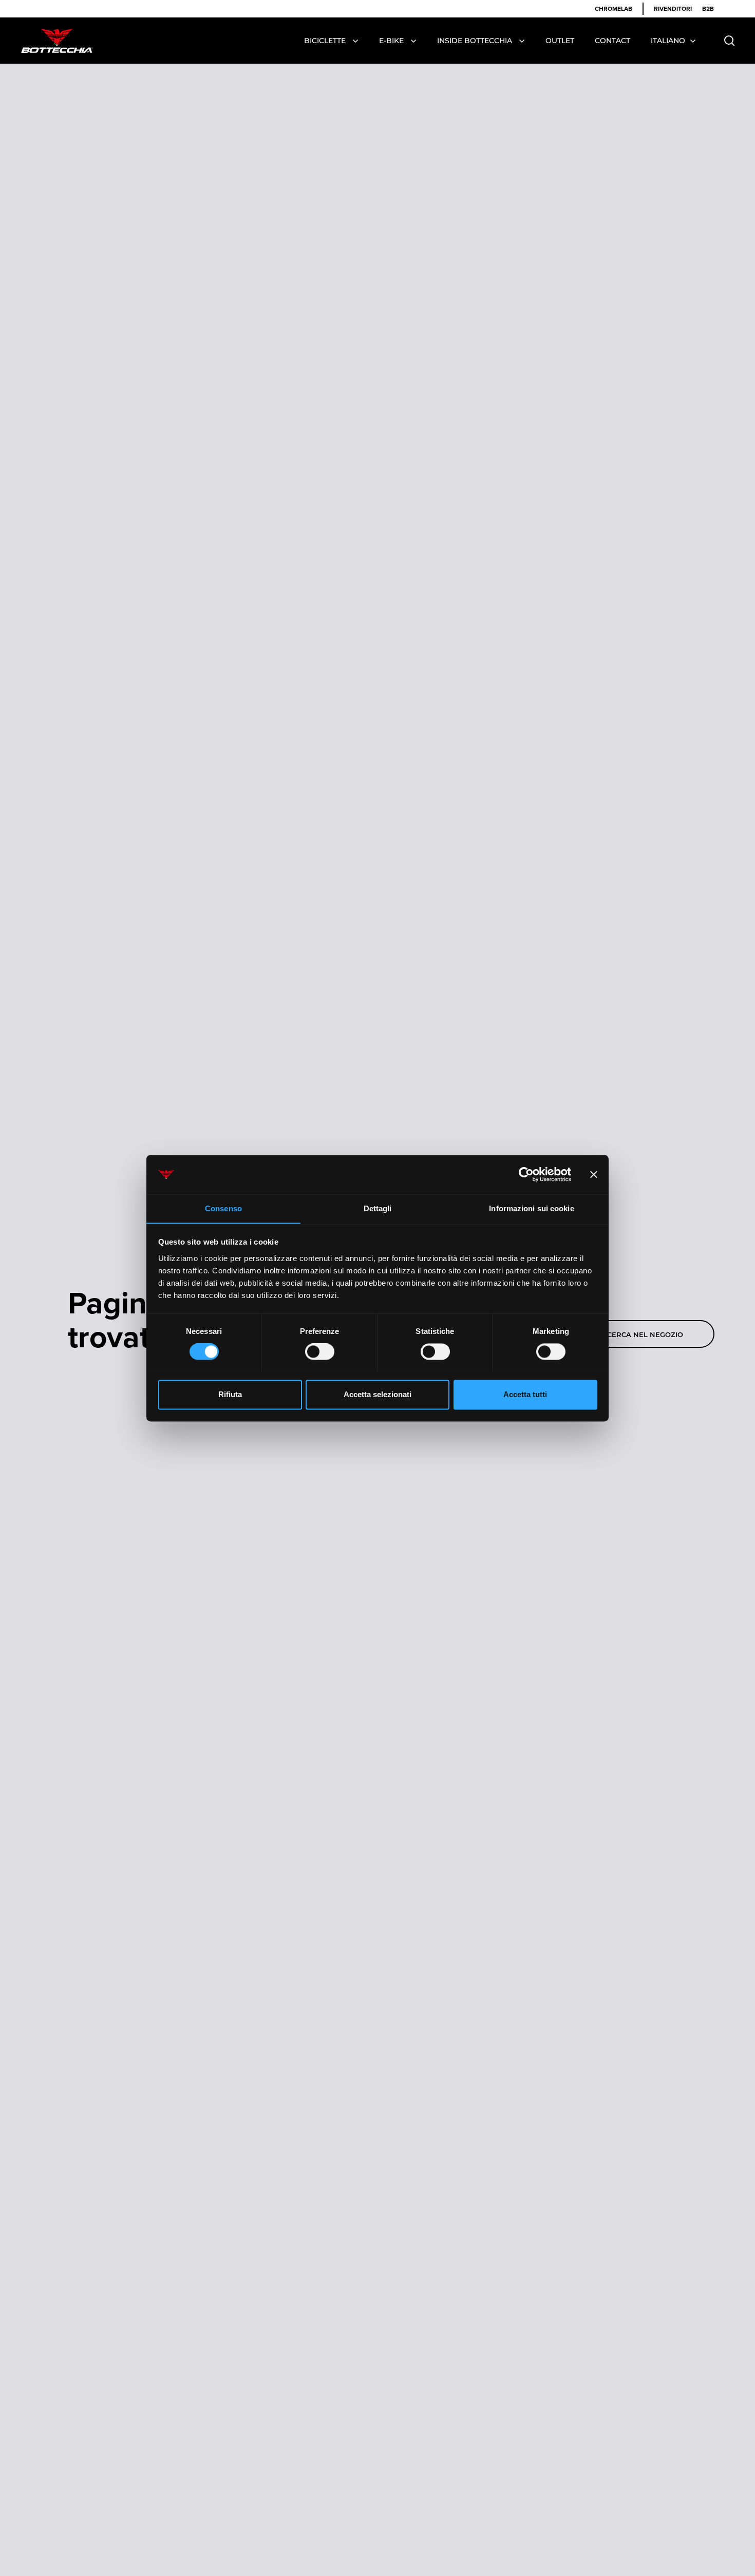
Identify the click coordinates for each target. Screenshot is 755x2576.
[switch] (320, 1352)
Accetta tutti (525, 1394)
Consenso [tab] (223, 1208)
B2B (708, 8)
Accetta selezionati (377, 1394)
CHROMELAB (614, 8)
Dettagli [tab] (378, 1208)
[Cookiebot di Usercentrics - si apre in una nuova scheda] (526, 1174)
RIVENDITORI (673, 8)
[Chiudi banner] (594, 1174)
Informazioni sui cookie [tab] (531, 1208)
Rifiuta (230, 1394)
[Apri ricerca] (730, 41)
